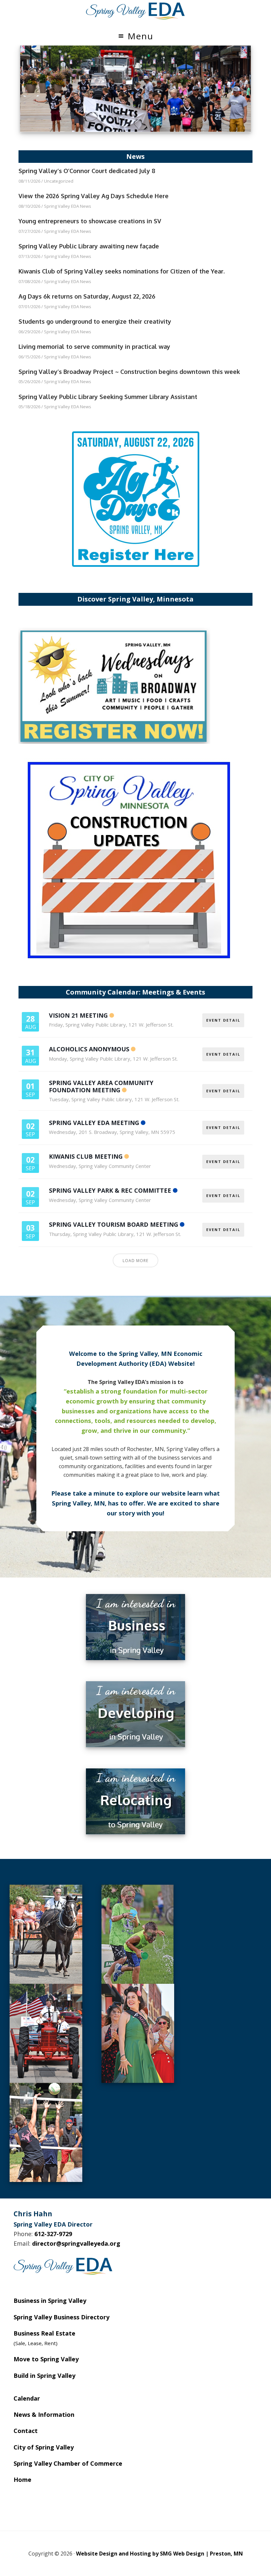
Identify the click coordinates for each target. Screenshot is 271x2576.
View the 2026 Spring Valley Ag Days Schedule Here (94, 196)
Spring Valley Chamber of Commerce (68, 2463)
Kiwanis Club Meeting (86, 1156)
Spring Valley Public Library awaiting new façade (89, 246)
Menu (140, 36)
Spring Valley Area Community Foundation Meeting (101, 1086)
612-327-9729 (53, 2234)
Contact (26, 2431)
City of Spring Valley (44, 2447)
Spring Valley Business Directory (61, 2317)
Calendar (27, 2398)
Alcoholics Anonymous (89, 1049)
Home (22, 2480)
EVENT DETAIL (223, 1020)
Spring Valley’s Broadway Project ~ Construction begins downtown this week (129, 372)
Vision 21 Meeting (78, 1015)
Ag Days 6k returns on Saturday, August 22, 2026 (87, 296)
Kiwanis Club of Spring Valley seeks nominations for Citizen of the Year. (122, 271)
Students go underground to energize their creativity (95, 321)
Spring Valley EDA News (68, 206)
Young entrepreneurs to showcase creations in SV (90, 221)
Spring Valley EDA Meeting (94, 1123)
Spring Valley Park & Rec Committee (110, 1190)
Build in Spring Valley (44, 2376)
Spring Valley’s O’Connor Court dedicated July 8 (87, 171)
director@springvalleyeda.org (76, 2243)
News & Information (44, 2414)
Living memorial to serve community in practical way (94, 346)
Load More (135, 1261)
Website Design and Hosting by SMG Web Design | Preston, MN (159, 2554)
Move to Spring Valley (46, 2359)
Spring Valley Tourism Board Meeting (114, 1224)
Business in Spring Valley (50, 2301)
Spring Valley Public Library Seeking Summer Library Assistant (108, 397)
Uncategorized (59, 181)
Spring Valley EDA (135, 11)
